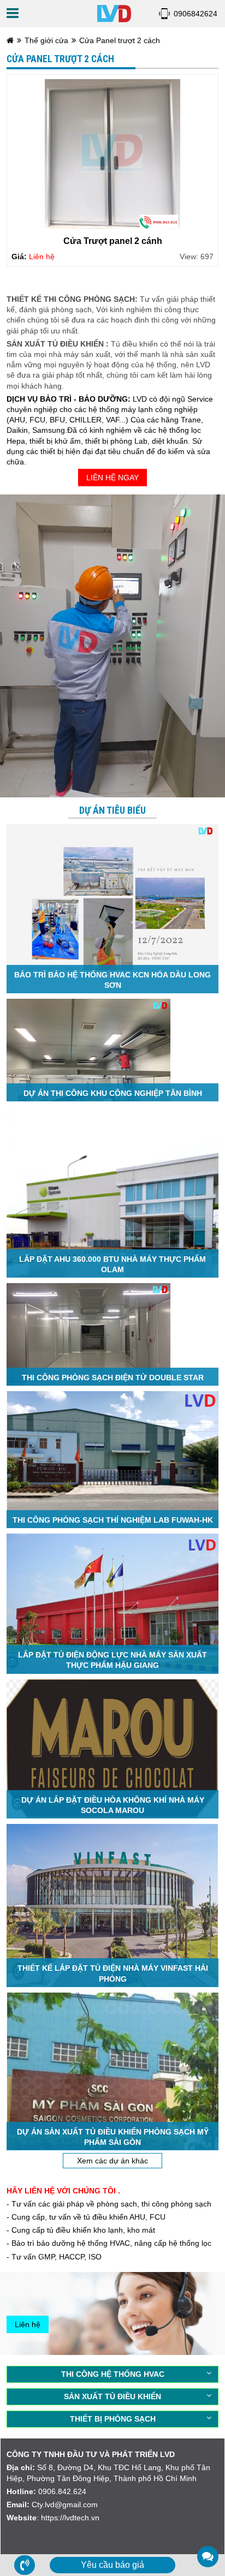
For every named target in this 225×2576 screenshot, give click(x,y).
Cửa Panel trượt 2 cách (120, 40)
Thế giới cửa (46, 40)
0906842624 (196, 14)
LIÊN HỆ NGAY (112, 478)
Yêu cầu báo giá (112, 2565)
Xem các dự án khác (112, 2161)
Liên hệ (28, 2324)
